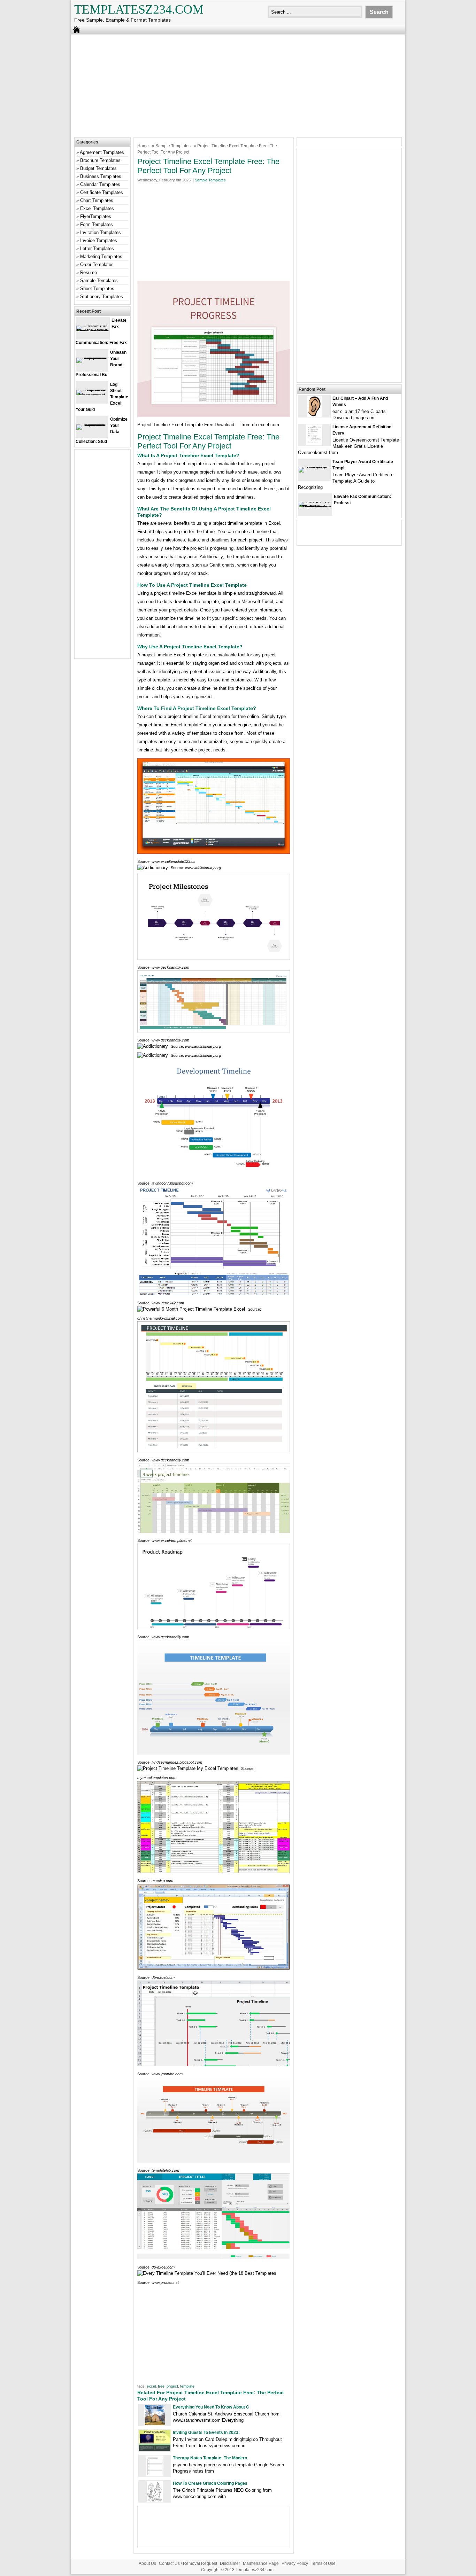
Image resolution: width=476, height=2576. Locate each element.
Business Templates (101, 176)
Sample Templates (173, 146)
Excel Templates (97, 208)
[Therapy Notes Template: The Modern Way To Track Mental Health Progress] (155, 2475)
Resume (89, 272)
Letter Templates (97, 248)
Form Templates (97, 224)
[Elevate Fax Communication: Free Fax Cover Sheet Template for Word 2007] (93, 331)
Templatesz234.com (139, 9)
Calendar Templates (100, 184)
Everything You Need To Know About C (211, 2407)
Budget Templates (98, 168)
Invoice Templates (99, 240)
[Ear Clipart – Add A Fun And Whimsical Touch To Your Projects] (314, 415)
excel (151, 2386)
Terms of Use (323, 2563)
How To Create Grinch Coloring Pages (210, 2483)
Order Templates (97, 264)
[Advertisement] (238, 85)
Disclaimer (230, 2563)
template (187, 2386)
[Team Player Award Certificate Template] (314, 467)
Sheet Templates (97, 288)
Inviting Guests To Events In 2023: (206, 2433)
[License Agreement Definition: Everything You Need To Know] (314, 444)
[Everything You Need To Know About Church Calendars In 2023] (155, 2424)
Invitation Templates (101, 232)
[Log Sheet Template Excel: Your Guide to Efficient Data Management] (92, 395)
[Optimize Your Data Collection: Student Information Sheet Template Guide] (92, 424)
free (161, 2386)
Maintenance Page (261, 2563)
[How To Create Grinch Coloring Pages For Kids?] (155, 2500)
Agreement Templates (102, 152)
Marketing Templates (101, 256)
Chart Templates (97, 200)
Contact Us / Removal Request (188, 2563)
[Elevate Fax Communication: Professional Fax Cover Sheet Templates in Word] (315, 507)
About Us (147, 2563)
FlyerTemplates (96, 216)
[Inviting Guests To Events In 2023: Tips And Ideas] (155, 2449)
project (172, 2386)
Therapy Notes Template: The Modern (210, 2458)
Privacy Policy (295, 2563)
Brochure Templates (100, 160)
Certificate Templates (102, 192)
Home (143, 146)
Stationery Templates (102, 296)
